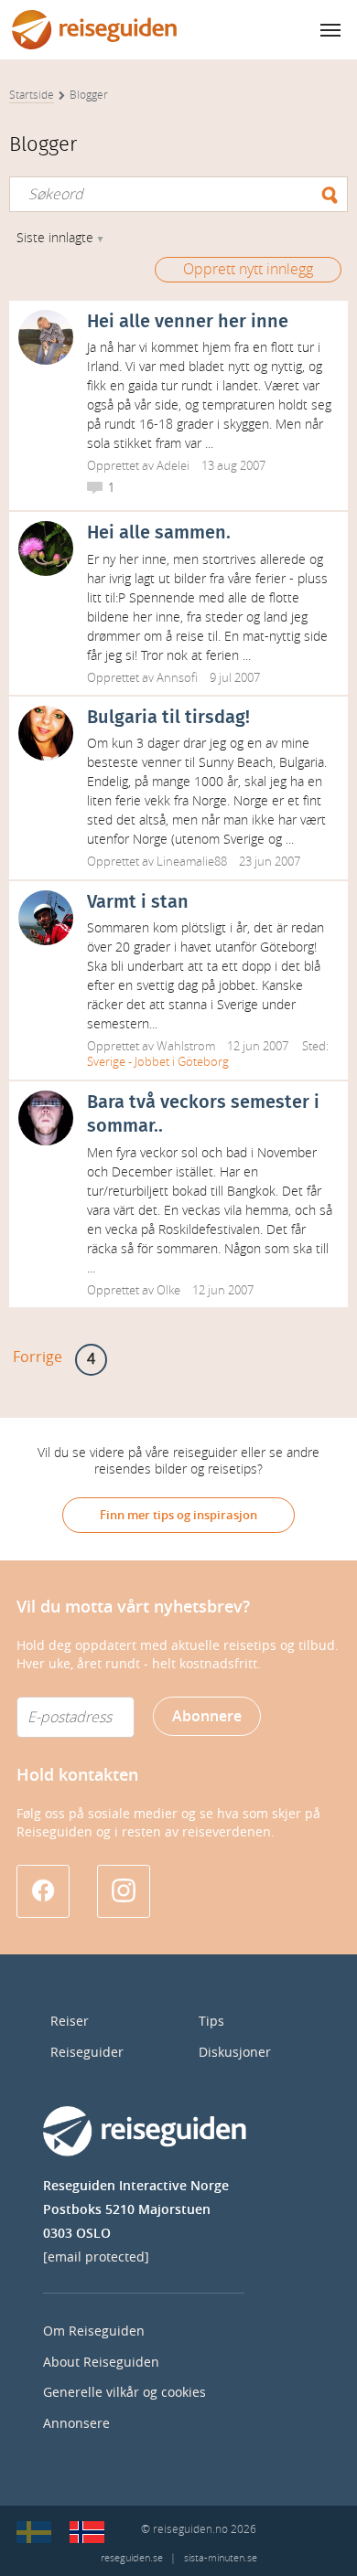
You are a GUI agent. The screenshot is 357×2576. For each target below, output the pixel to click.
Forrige (38, 1357)
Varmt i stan (138, 902)
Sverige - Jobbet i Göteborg (158, 1062)
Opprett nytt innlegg (248, 269)
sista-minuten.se (221, 2558)
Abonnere (207, 1716)
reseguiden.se (132, 2558)
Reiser (70, 2022)
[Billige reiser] (87, 2532)
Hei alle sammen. (159, 533)
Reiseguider (87, 2053)
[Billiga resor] (34, 2532)
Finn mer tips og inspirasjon (178, 1515)
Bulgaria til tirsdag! (168, 718)
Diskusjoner (235, 2053)
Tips (211, 2022)
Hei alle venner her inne (188, 322)
